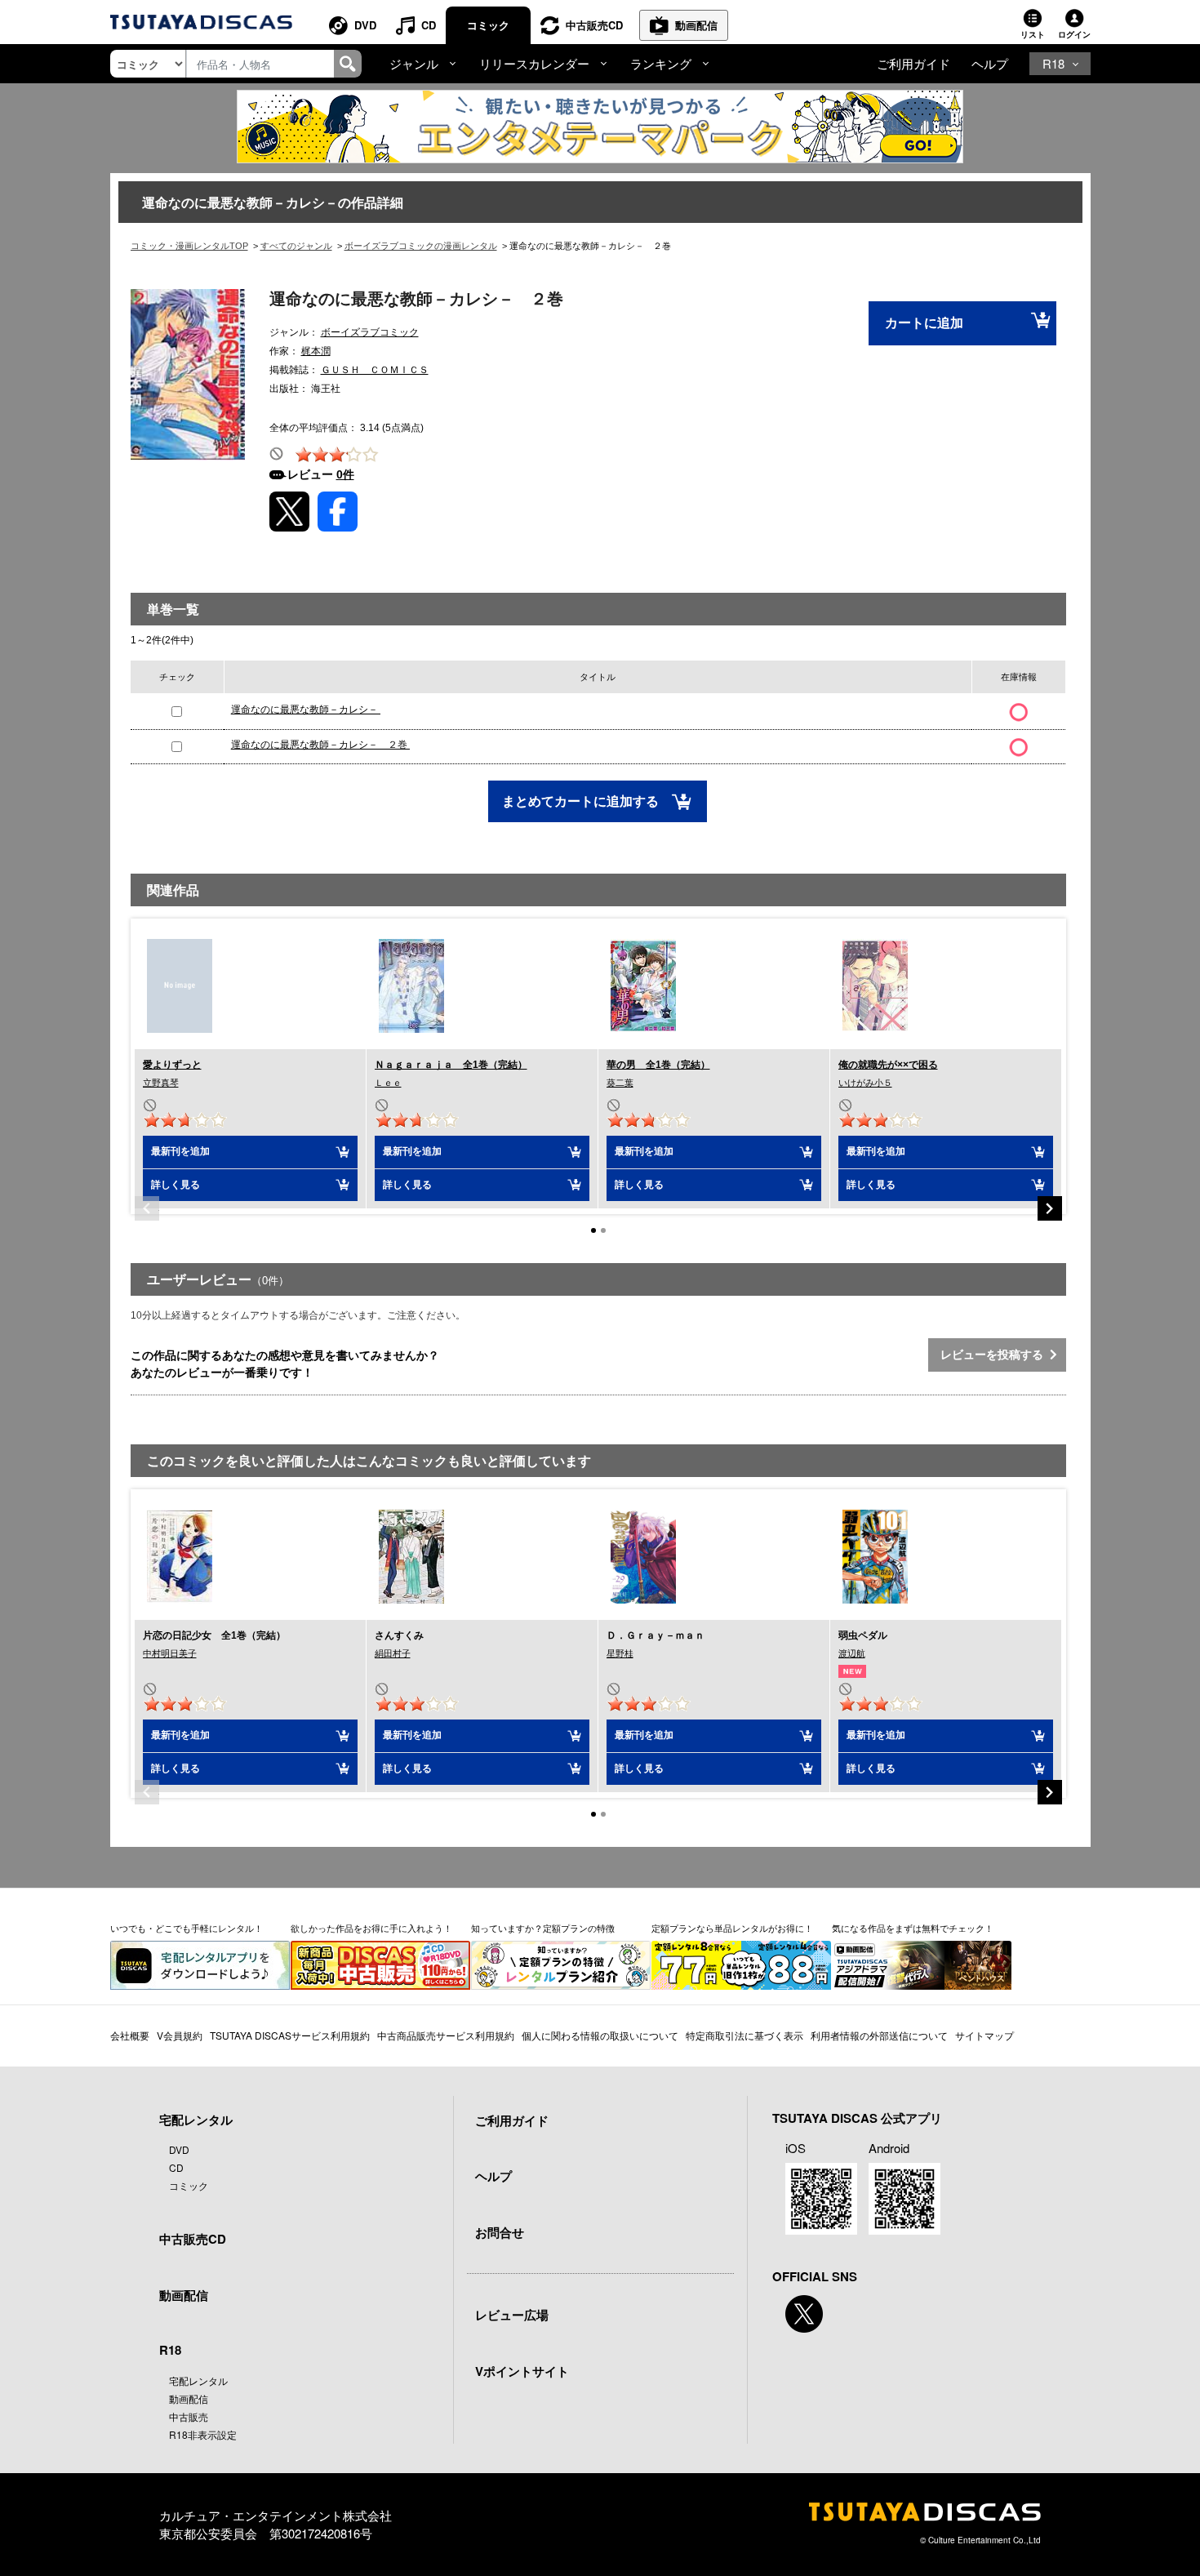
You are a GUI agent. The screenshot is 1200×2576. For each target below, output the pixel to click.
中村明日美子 (170, 1653)
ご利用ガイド (913, 63)
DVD (365, 25)
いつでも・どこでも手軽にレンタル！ (187, 1928)
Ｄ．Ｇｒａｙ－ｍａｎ (656, 1635)
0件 (345, 474)
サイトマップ (984, 2035)
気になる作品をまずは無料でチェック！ (913, 1928)
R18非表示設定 (203, 2434)
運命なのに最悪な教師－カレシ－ (306, 710)
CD (429, 25)
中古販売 (189, 2416)
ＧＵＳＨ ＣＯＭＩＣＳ (375, 370)
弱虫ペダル (863, 1635)
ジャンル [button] (414, 63)
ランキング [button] (661, 63)
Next (1050, 1208)
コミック (488, 25)
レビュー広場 (512, 2315)
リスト (1033, 34)
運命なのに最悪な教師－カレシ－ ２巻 (320, 745)
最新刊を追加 (180, 1151)
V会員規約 (180, 2035)
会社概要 (130, 2035)
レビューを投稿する (995, 1355)
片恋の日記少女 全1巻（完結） (214, 1635)
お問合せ (500, 2232)
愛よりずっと (172, 1065)
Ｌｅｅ (388, 1083)
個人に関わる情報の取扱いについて (600, 2035)
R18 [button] (1053, 63)
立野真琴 (161, 1083)
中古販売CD (594, 25)
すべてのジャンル (296, 246)
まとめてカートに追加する (582, 801)
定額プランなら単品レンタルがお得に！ (732, 1928)
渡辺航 (852, 1653)
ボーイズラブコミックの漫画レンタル (421, 246)
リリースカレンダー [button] (534, 63)
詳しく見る (176, 1185)
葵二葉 (620, 1083)
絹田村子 (393, 1653)
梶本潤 (316, 351)
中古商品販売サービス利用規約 (446, 2035)
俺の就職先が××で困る (888, 1065)
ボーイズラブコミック (370, 332)
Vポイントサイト (522, 2371)
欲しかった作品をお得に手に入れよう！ (371, 1928)
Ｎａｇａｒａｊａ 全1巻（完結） (451, 1065)
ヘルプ (990, 63)
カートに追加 (924, 323)
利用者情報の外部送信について (879, 2035)
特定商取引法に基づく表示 (744, 2035)
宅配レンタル (198, 2380)
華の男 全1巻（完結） (658, 1065)
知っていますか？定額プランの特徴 (543, 1928)
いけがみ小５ (865, 1083)
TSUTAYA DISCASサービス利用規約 (290, 2035)
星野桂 (620, 1653)
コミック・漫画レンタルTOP (189, 246)
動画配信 (696, 25)
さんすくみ (399, 1635)
